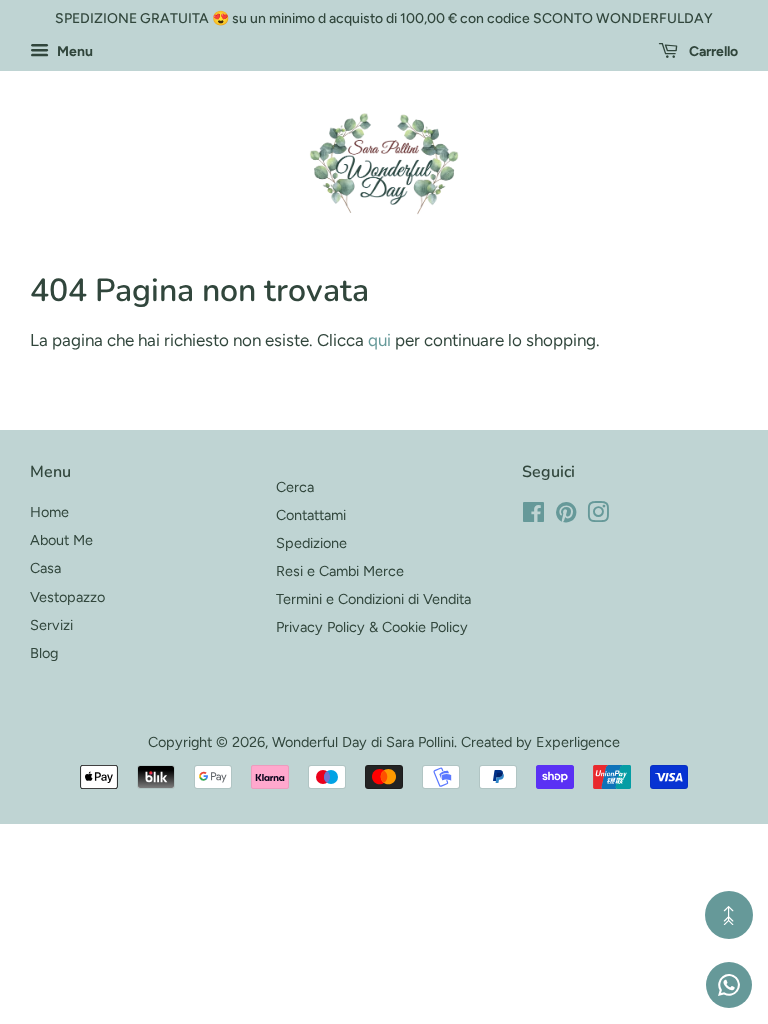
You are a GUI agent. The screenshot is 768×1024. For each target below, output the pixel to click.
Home (49, 512)
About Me (61, 540)
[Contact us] (729, 985)
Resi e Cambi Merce (340, 571)
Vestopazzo (67, 597)
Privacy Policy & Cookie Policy (372, 627)
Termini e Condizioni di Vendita (373, 599)
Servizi (51, 625)
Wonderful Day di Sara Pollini (363, 742)
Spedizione (311, 543)
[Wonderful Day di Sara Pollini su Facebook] (533, 516)
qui (379, 340)
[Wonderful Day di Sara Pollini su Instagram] (598, 516)
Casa (45, 568)
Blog (44, 653)
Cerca (295, 487)
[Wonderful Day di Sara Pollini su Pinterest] (566, 516)
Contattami (311, 515)
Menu (73, 51)
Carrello (712, 51)
